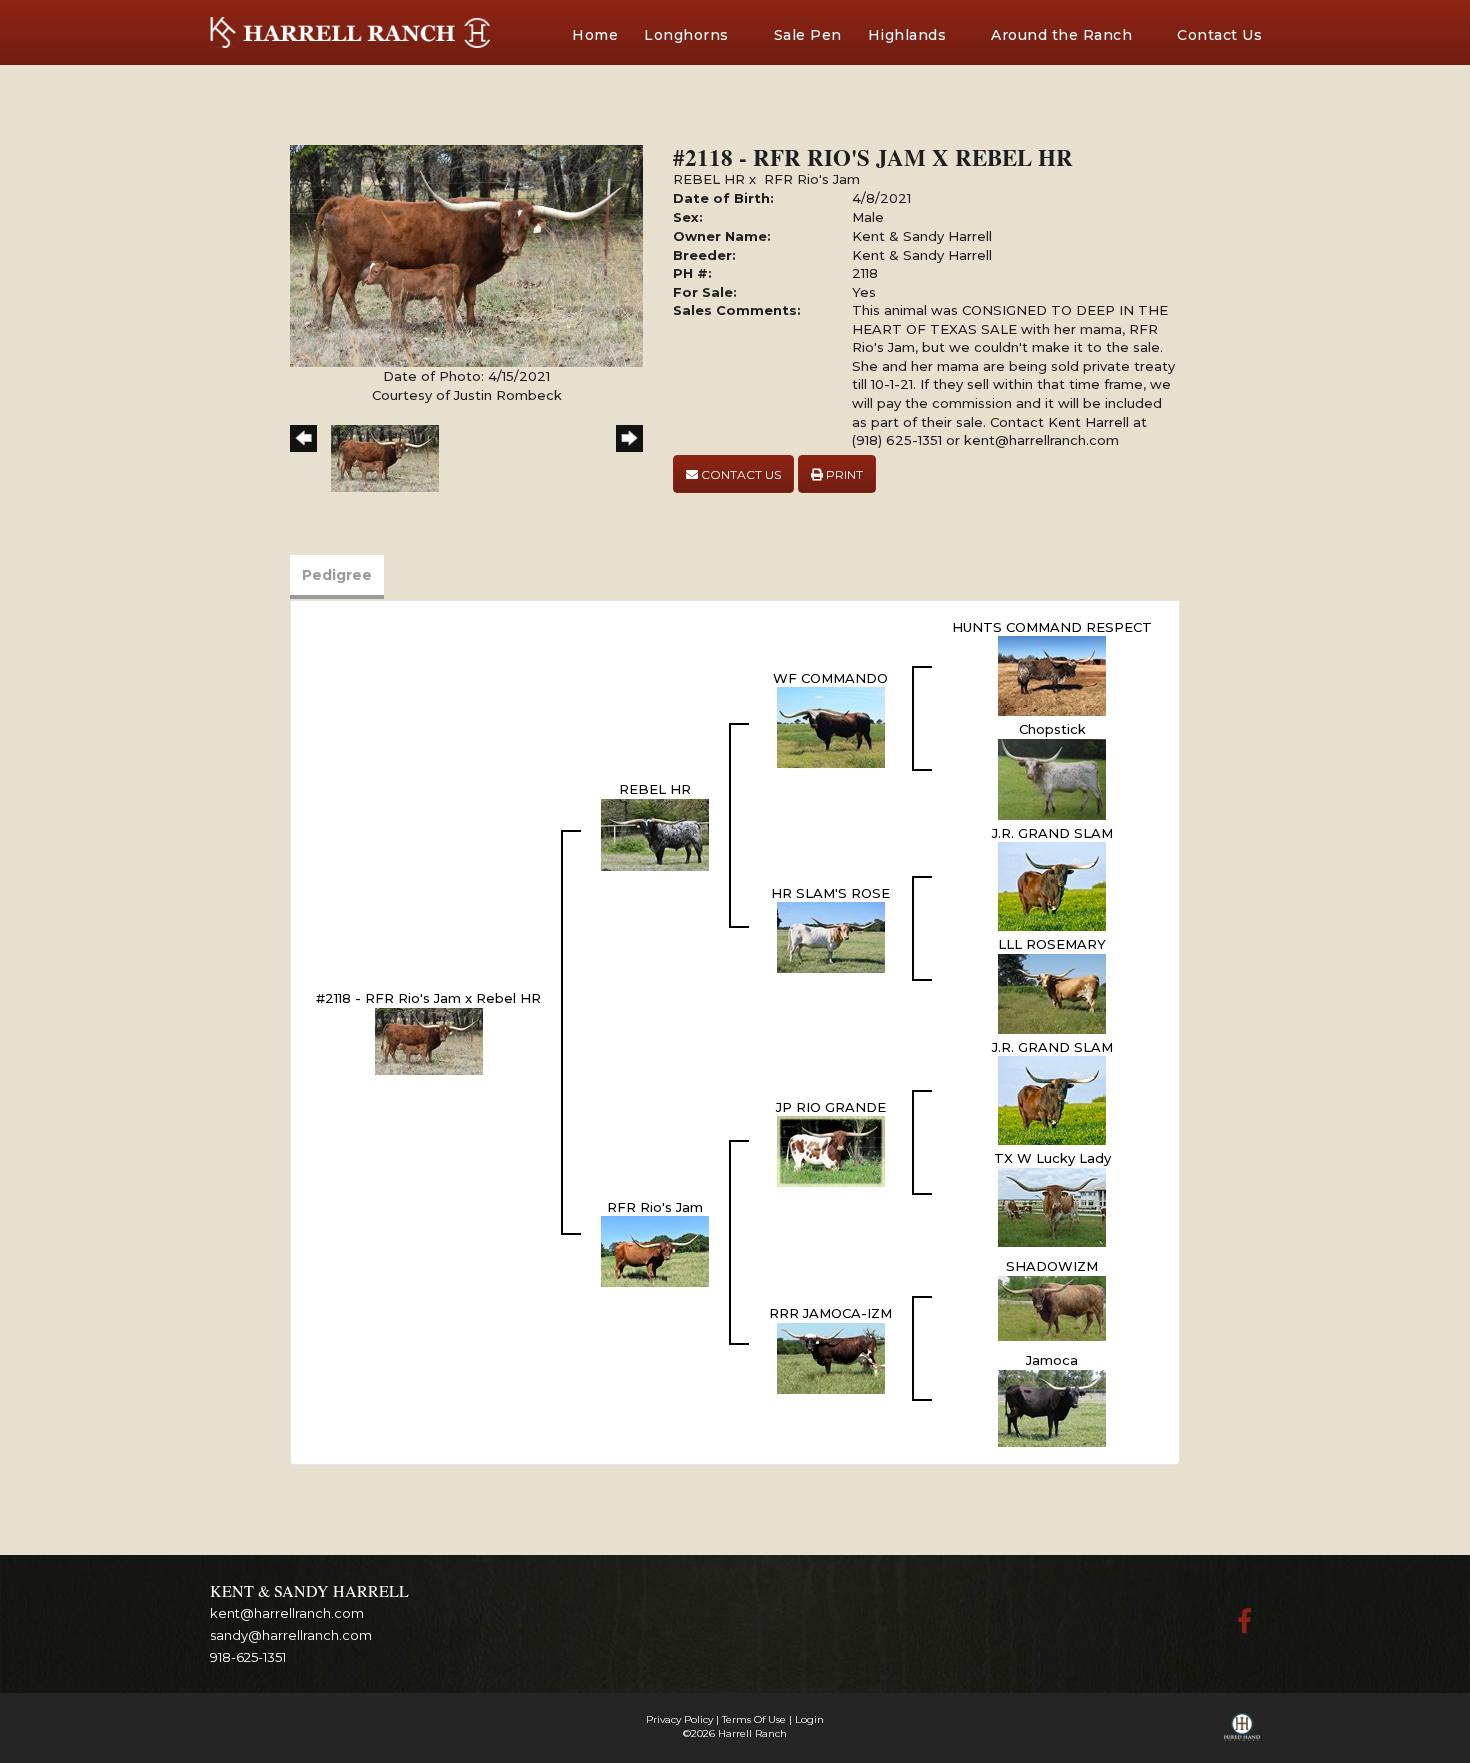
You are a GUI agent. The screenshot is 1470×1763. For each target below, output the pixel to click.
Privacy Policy (679, 1719)
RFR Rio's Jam (812, 179)
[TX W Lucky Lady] (1052, 1206)
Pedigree (337, 575)
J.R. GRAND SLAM (1052, 833)
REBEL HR (709, 179)
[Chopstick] (1052, 778)
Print (843, 474)
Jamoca (1052, 1360)
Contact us (739, 474)
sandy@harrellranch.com (291, 1635)
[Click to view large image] (466, 255)
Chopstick (1052, 729)
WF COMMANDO (830, 678)
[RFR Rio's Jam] (655, 1250)
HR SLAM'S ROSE (830, 893)
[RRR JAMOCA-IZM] (831, 1357)
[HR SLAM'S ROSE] (831, 936)
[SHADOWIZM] (1052, 1307)
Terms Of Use (754, 1719)
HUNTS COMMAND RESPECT (1052, 627)
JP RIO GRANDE (831, 1107)
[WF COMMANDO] (831, 726)
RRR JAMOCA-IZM (830, 1313)
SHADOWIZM (1052, 1266)
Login (809, 1719)
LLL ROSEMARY (1052, 944)
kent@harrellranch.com (287, 1613)
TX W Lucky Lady (1052, 1158)
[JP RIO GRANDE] (831, 1150)
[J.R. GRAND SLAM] (1052, 885)
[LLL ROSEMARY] (1052, 992)
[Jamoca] (1052, 1407)
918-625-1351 (248, 1657)
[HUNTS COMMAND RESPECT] (1052, 675)
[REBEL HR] (655, 833)
